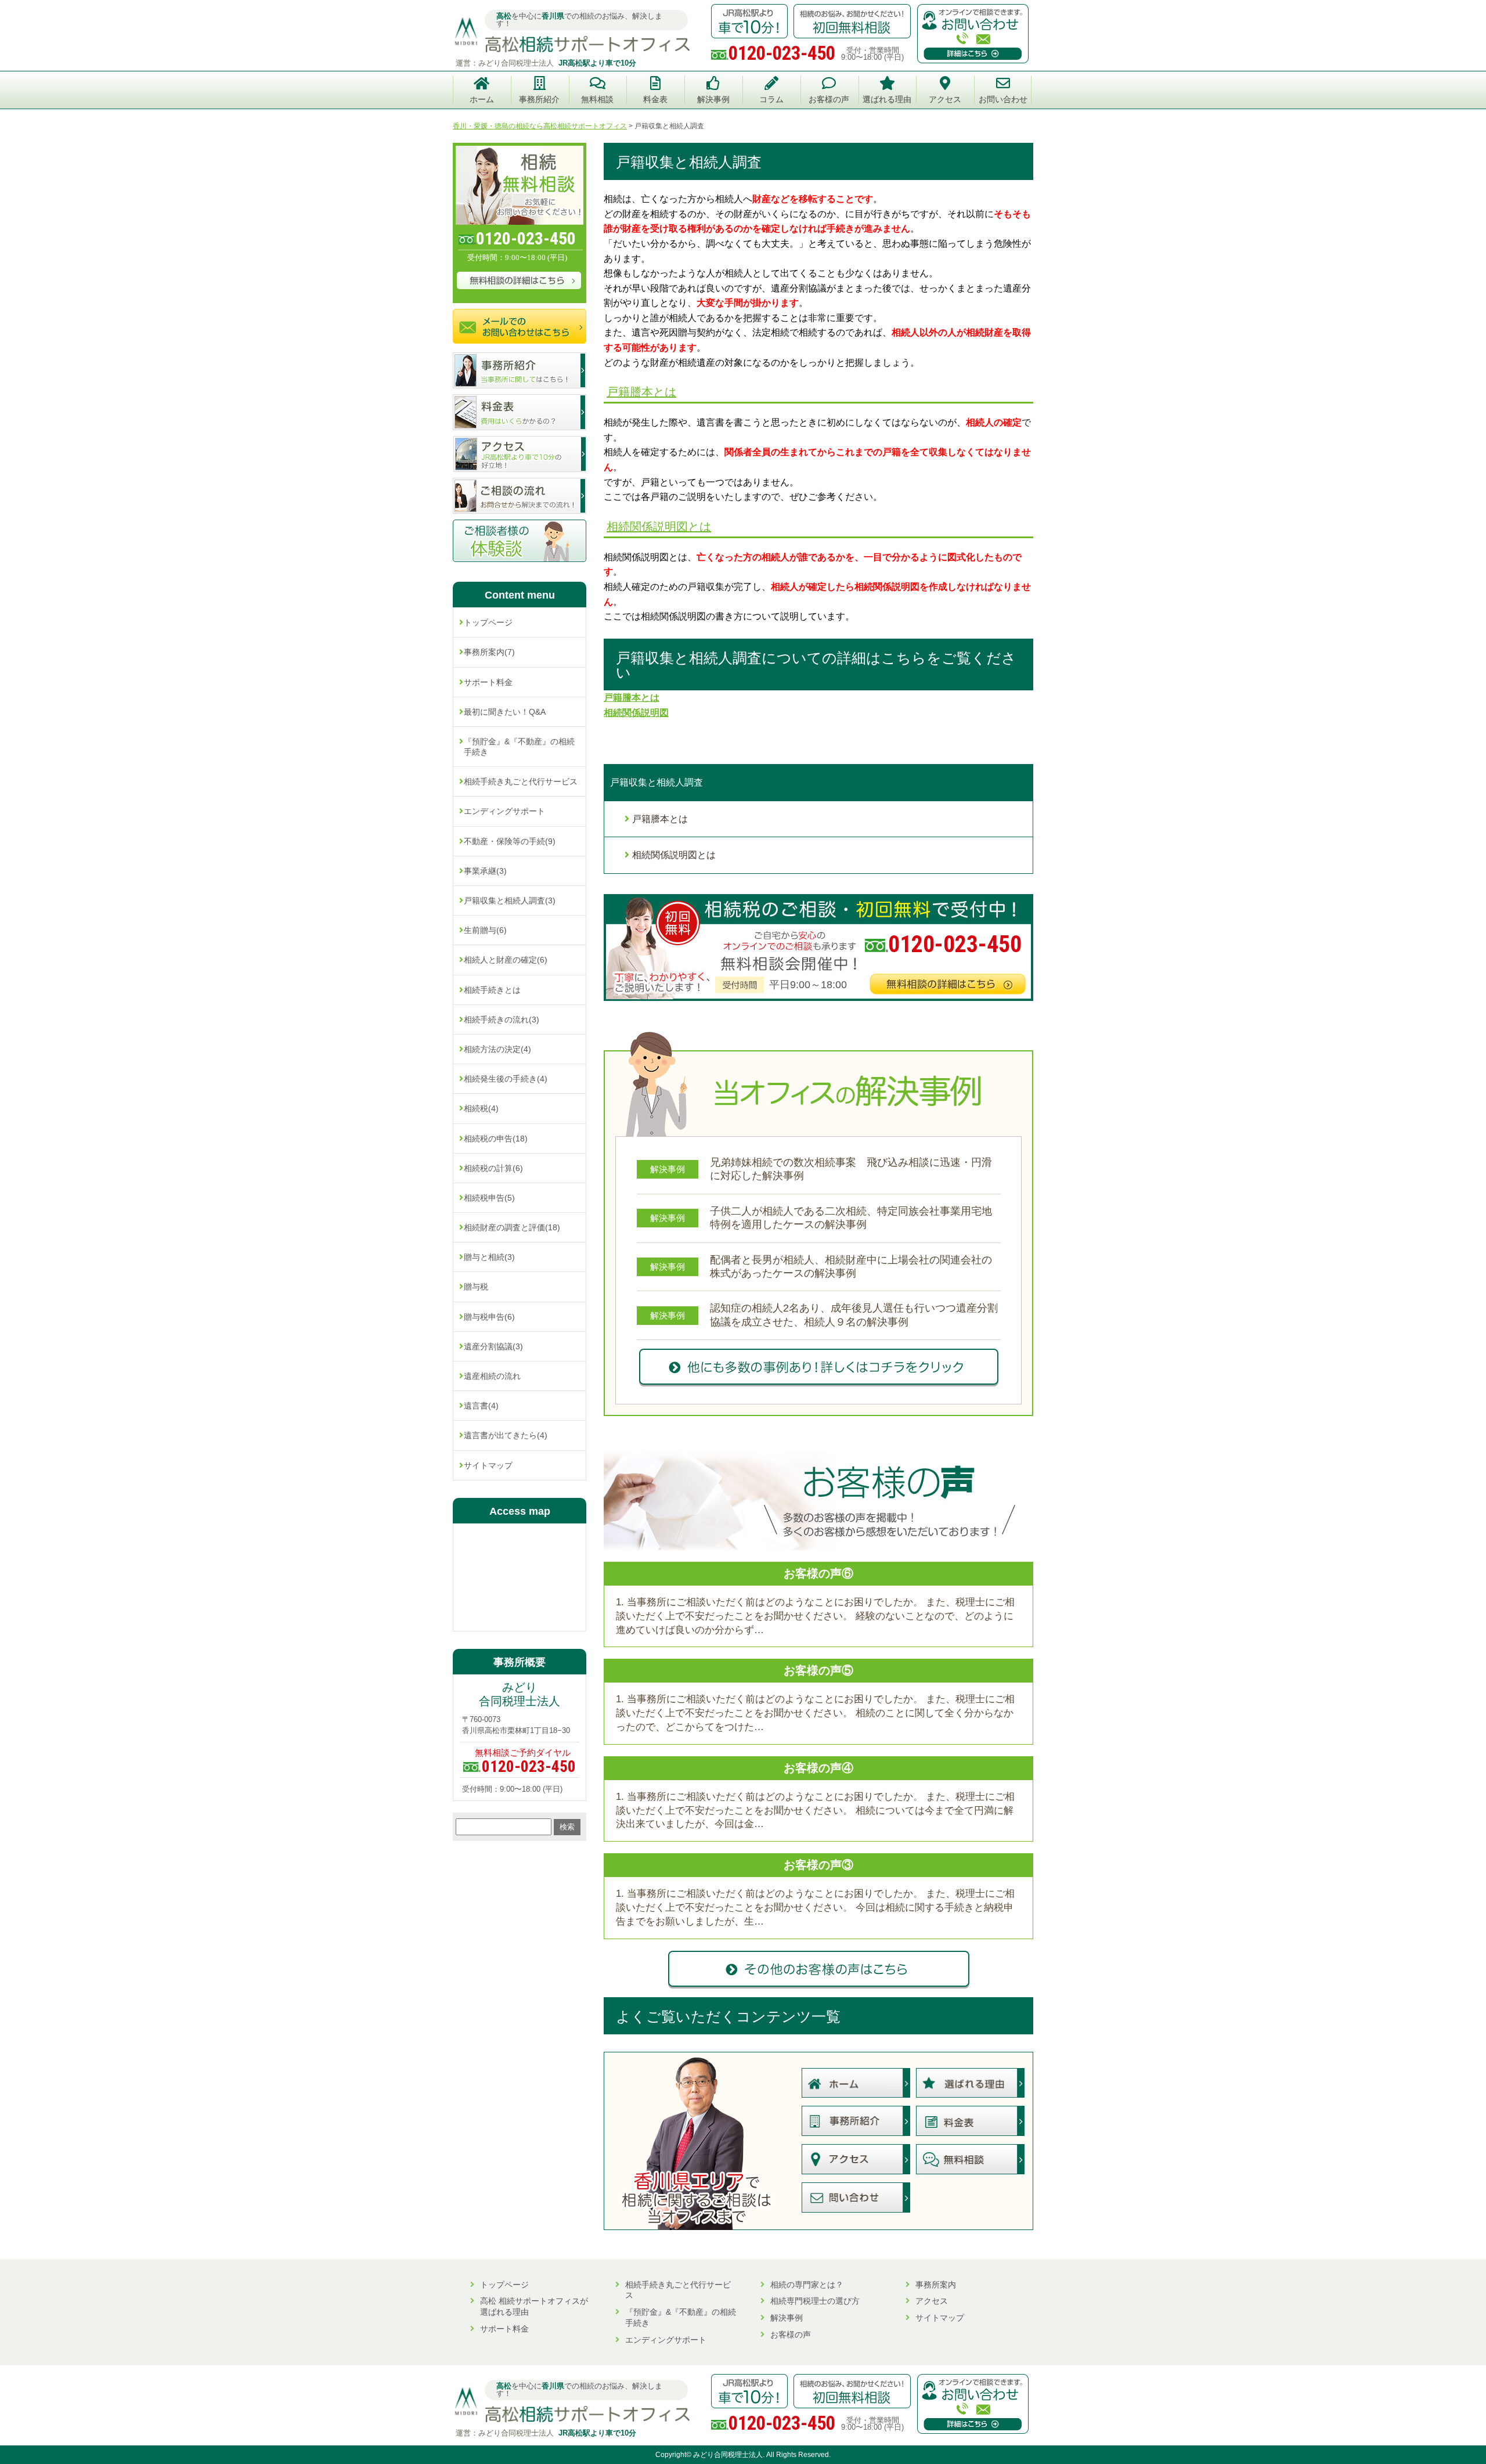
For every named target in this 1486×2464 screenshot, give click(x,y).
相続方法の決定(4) (497, 1049)
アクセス (932, 2301)
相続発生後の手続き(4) (506, 1079)
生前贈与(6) (485, 930)
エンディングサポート (504, 811)
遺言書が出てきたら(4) (506, 1435)
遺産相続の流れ (492, 1376)
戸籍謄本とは (641, 392)
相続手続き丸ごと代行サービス (521, 781)
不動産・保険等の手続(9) (510, 841)
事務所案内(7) (489, 652)
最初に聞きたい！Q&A (505, 712)
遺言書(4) (481, 1406)
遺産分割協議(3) (493, 1346)
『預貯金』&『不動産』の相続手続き (519, 747)
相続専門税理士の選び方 (815, 2301)
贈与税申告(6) (489, 1317)
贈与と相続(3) (489, 1257)
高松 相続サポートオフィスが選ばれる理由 (534, 2306)
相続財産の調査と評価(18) (512, 1227)
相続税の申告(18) (496, 1139)
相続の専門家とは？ (807, 2285)
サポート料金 (488, 682)
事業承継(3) (485, 871)
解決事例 (787, 2318)
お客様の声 (791, 2335)
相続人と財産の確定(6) (506, 960)
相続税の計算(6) (493, 1168)
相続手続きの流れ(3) (502, 1020)
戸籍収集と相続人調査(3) (510, 900)
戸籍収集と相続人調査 (657, 782)
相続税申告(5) (489, 1198)
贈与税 (476, 1287)
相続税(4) (481, 1108)
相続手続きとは (492, 990)
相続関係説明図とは (659, 527)
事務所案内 (936, 2285)
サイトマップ (488, 1465)
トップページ (488, 622)
